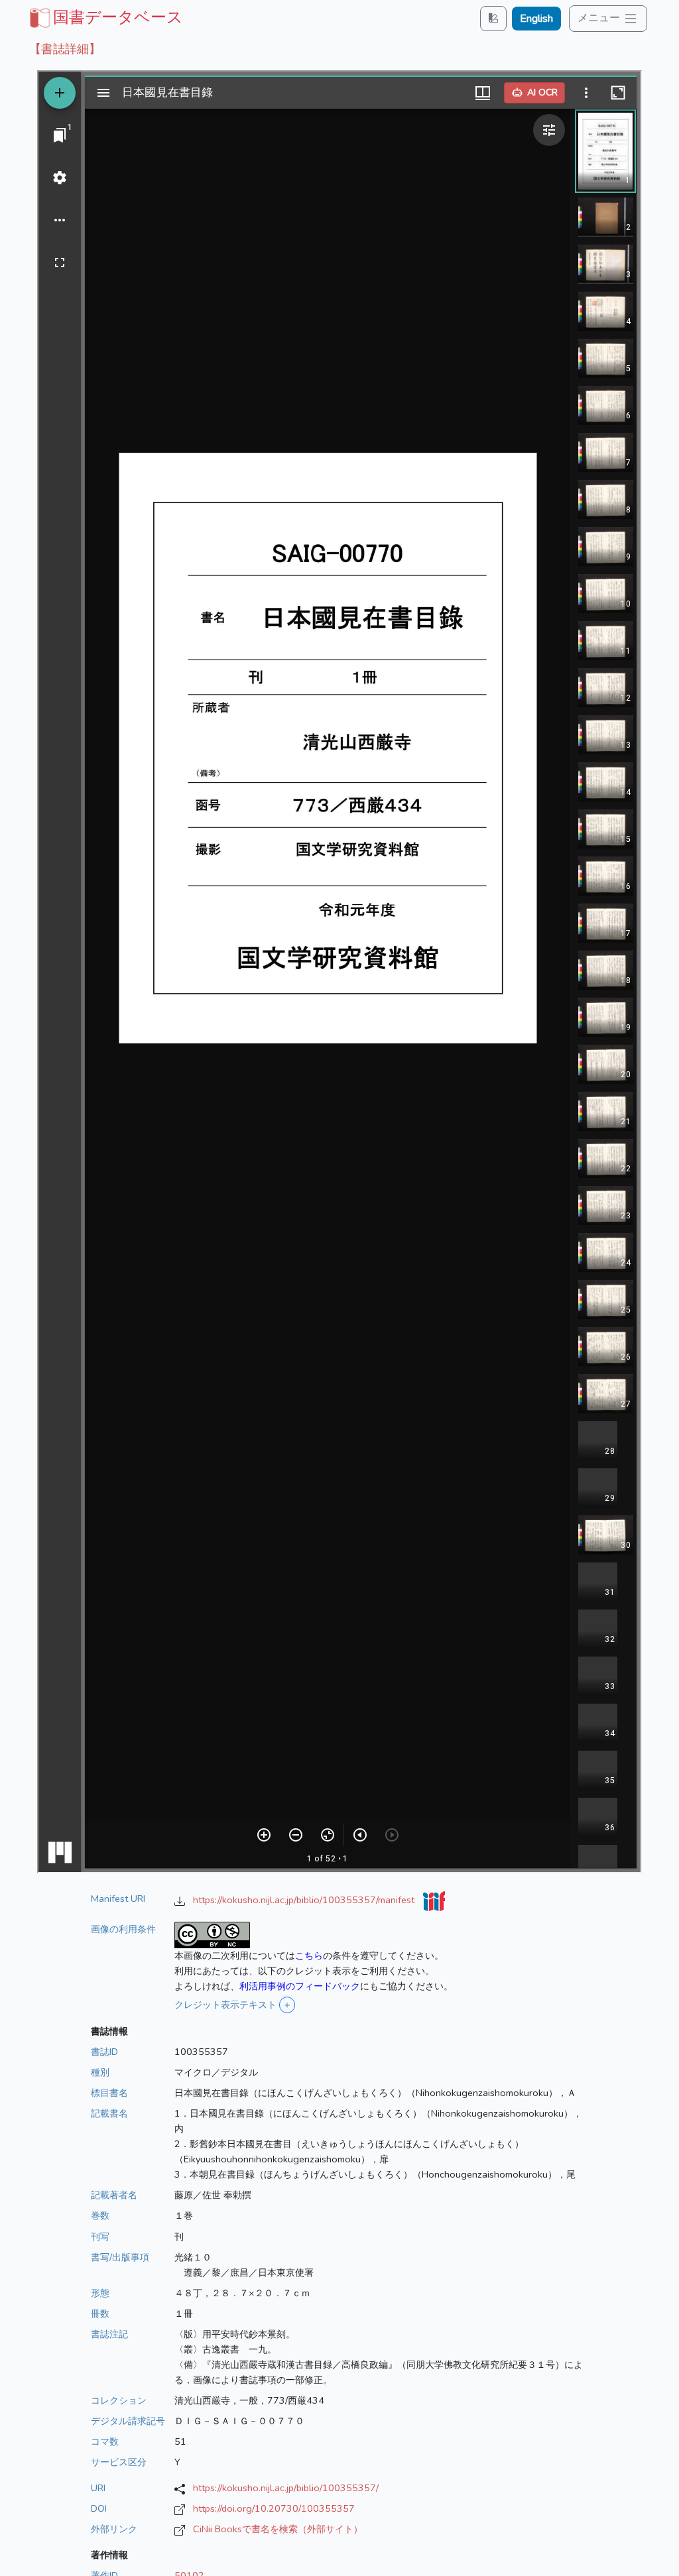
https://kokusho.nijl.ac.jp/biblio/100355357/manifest (305, 1900)
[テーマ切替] (493, 18)
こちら (309, 1956)
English (536, 19)
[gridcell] (105, 17)
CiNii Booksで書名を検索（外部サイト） (278, 2529)
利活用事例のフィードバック (300, 1986)
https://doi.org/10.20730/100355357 (274, 2508)
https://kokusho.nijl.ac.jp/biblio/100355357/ (286, 2488)
